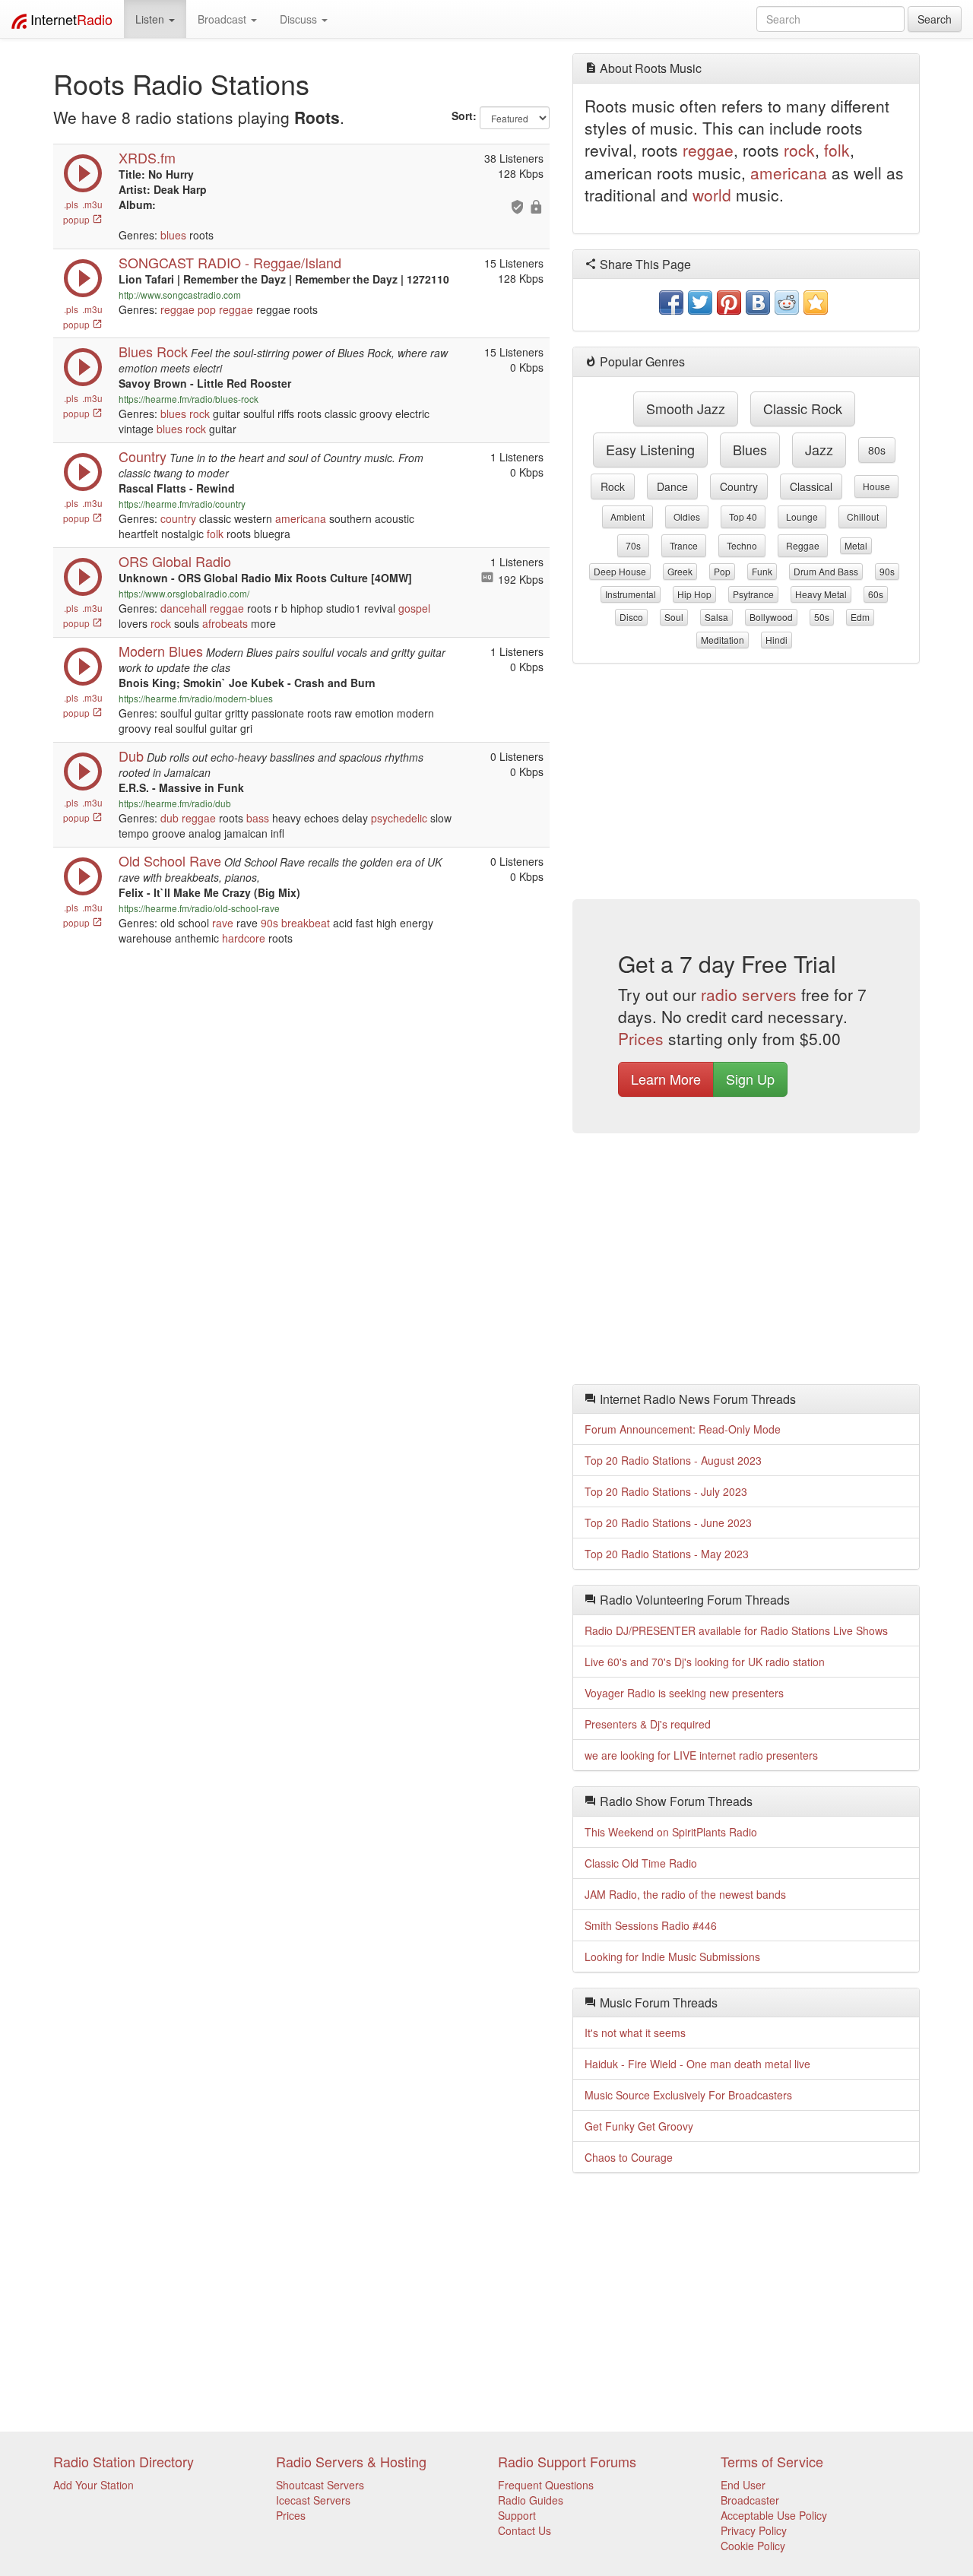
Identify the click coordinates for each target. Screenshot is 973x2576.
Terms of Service (772, 2461)
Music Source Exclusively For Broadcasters (688, 2095)
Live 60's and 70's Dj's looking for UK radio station (705, 1662)
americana (301, 518)
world (712, 195)
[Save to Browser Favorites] (816, 303)
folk (215, 534)
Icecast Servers (313, 2500)
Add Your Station (93, 2485)
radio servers (749, 994)
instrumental (631, 594)
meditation (723, 640)
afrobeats (225, 623)
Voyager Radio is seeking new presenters (684, 1693)
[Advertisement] (746, 785)
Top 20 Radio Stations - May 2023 (667, 1554)
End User (743, 2485)
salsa (716, 617)
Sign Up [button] (750, 1079)
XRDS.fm (147, 157)
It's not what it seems (635, 2033)
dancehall (184, 608)
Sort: (464, 116)
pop (207, 309)
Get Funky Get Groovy (639, 2126)
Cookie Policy (753, 2546)
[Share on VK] (758, 303)
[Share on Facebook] (671, 303)
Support (517, 2515)
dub (170, 818)
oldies (687, 516)
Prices (641, 1038)
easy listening (650, 449)
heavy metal (821, 594)
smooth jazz (686, 408)
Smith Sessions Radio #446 (651, 1925)
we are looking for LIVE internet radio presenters (701, 1755)
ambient (628, 516)
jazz (819, 449)
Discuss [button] (300, 19)
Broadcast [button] (223, 19)
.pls (71, 204)
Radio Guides (531, 2500)
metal (856, 545)
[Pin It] (729, 303)
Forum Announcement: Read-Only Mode (683, 1429)
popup (78, 219)
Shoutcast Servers (320, 2485)
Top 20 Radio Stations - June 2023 (668, 1522)
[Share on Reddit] (787, 303)
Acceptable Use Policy (774, 2515)
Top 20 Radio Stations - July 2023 (666, 1491)
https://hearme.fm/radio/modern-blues (196, 698)
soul (674, 617)
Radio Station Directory (124, 2461)
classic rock (803, 408)
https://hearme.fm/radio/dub (175, 803)
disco (631, 617)
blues (173, 235)
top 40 (743, 516)
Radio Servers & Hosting (351, 2461)
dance (672, 486)
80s (877, 450)
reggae (177, 309)
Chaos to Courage (629, 2157)
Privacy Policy (754, 2530)
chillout (863, 516)
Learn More (666, 1079)
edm (860, 617)
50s (822, 617)
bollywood (771, 617)
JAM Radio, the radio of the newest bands (685, 1894)
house (876, 486)
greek (680, 571)
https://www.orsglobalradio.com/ (184, 593)
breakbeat (306, 923)
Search (935, 19)
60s (876, 594)
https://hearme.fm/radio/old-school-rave (199, 908)
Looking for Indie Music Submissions (672, 1957)
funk (762, 571)
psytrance (753, 594)
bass (258, 818)
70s (633, 545)
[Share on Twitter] (700, 303)
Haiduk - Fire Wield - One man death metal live (697, 2064)
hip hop (694, 594)
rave (223, 923)
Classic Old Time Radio (641, 1863)
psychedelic (399, 818)
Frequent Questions (546, 2485)
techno (742, 545)
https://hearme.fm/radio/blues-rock (189, 399)
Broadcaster (750, 2500)
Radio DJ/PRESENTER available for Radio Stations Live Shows (736, 1630)
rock (200, 413)
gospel (414, 608)
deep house (620, 571)
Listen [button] (151, 19)
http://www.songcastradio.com (180, 295)
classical (811, 486)
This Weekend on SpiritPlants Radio (671, 1832)
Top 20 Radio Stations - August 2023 (673, 1460)
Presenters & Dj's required (648, 1724)
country (178, 518)
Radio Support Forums (567, 2461)
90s (269, 923)
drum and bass (826, 571)
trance (684, 545)
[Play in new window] (83, 293)
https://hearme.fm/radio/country (182, 504)
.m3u (92, 204)
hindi (776, 640)
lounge (802, 516)
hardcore (244, 938)
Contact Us (525, 2530)
